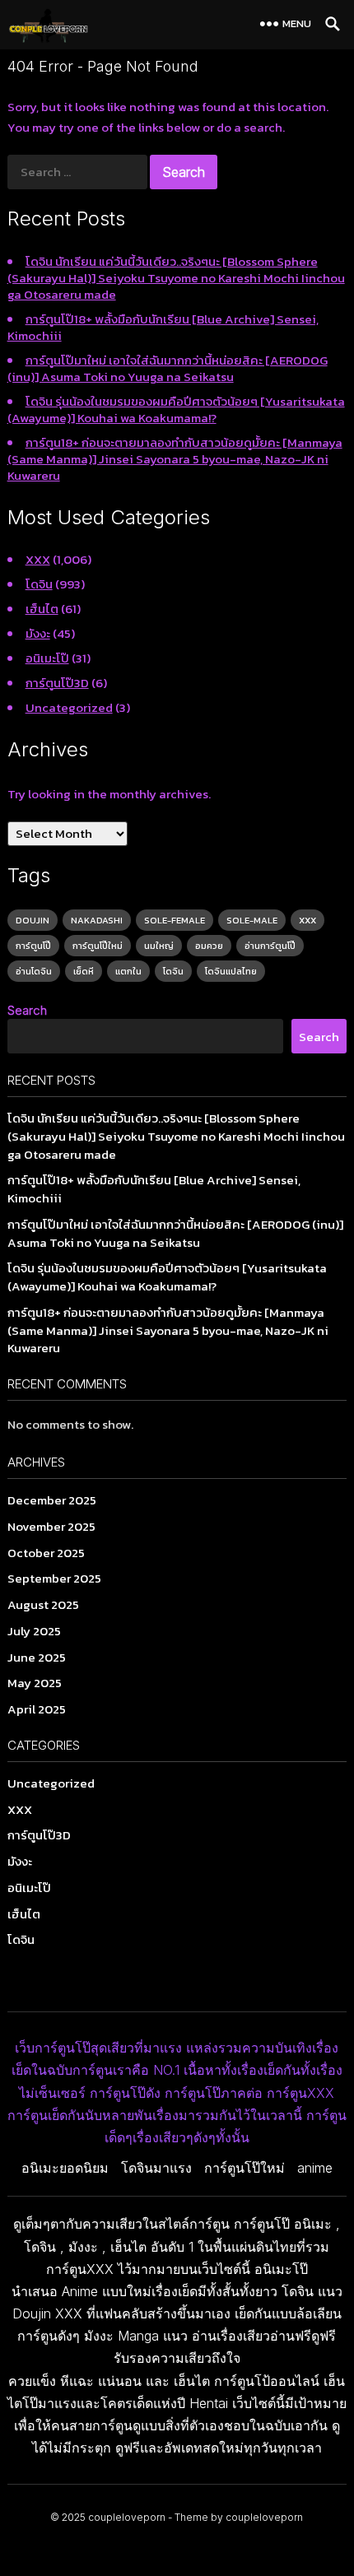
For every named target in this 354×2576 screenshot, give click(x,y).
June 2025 (37, 1657)
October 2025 (46, 1553)
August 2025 (43, 1604)
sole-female (175, 920)
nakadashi (97, 920)
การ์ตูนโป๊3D (57, 683)
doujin (33, 920)
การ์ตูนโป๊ (33, 946)
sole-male (252, 920)
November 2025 (51, 1526)
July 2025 (34, 1631)
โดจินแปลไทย (231, 971)
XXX (38, 559)
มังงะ (38, 633)
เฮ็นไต (42, 609)
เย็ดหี (84, 971)
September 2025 (54, 1578)
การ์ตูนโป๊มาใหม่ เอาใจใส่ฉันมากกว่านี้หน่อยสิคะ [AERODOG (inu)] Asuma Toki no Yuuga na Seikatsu (168, 368)
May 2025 (35, 1683)
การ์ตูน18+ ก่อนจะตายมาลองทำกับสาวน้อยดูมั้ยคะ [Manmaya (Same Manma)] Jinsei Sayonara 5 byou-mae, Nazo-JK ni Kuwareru (175, 459)
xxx (307, 920)
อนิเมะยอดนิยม (65, 2168)
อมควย (209, 946)
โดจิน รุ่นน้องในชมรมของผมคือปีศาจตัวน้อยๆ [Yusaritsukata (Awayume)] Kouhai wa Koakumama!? (176, 409)
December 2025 (52, 1500)
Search (27, 1010)
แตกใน (128, 971)
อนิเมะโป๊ (47, 658)
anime (315, 2168)
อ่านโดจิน (34, 971)
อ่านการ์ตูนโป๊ (270, 946)
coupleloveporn (127, 2517)
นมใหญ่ (159, 946)
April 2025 (37, 1709)
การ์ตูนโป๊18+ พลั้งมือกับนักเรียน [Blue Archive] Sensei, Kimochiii (163, 327)
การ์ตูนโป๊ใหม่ (98, 946)
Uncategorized (69, 707)
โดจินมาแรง (156, 2168)
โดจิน (39, 584)
